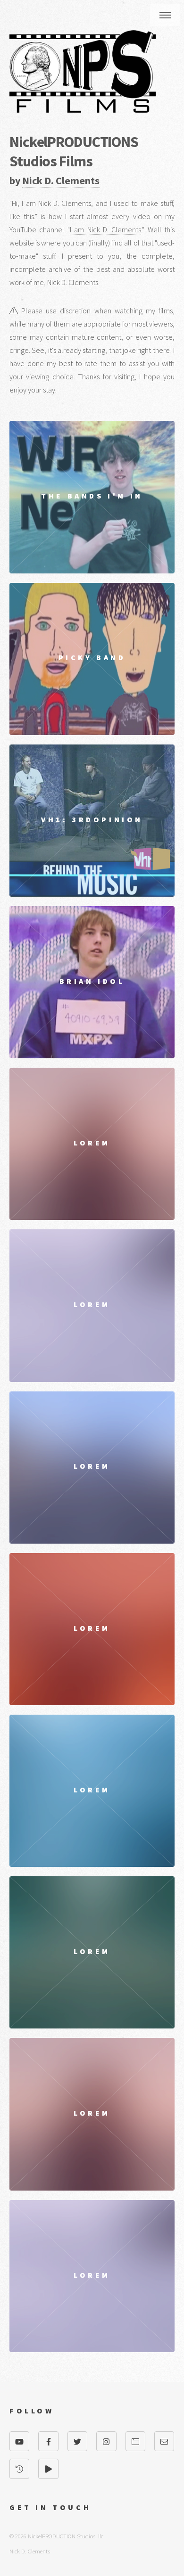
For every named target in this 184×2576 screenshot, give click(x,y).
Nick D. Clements (61, 180)
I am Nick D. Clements (106, 229)
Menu (165, 15)
